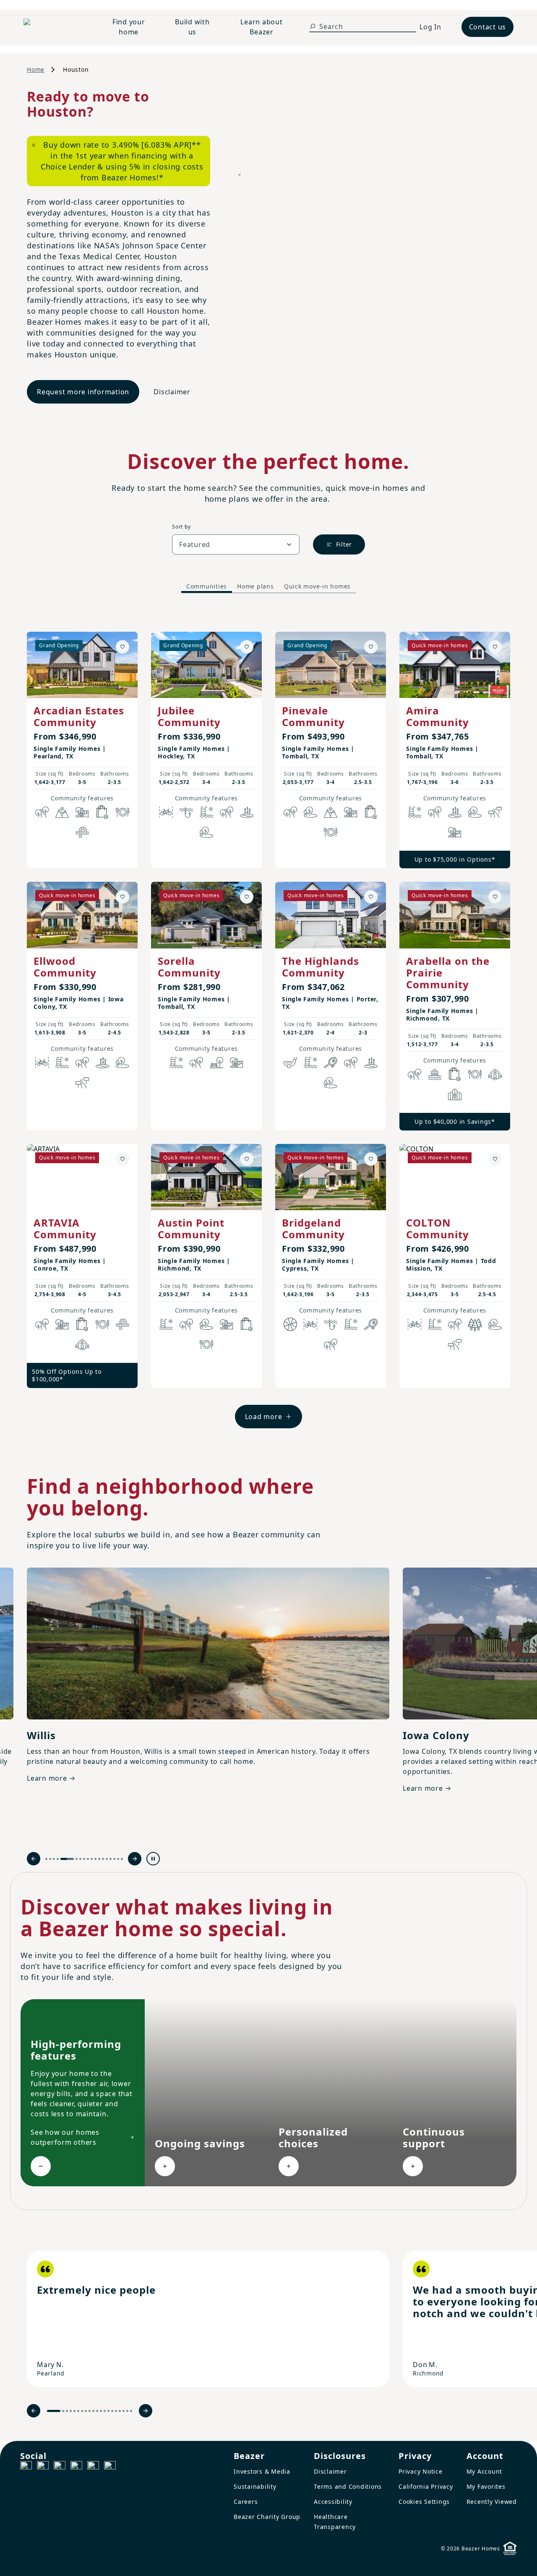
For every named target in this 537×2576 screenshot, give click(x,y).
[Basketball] (290, 1324)
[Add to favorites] (123, 647)
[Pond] (247, 812)
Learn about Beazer (261, 27)
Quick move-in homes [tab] (317, 586)
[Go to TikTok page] (60, 2467)
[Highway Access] (82, 832)
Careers (246, 2502)
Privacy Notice (421, 2471)
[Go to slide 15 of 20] (112, 2411)
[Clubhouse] (495, 1074)
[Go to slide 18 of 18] (122, 1859)
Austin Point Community (191, 1228)
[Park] (216, 1063)
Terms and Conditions (348, 2486)
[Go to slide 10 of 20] (93, 2411)
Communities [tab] (207, 586)
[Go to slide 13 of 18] (103, 1859)
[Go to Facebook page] (26, 2467)
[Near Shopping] (102, 812)
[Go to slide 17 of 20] (120, 2411)
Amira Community (438, 716)
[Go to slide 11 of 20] (97, 2411)
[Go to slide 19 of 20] (127, 2411)
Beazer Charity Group (267, 2517)
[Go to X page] (76, 2467)
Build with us (192, 27)
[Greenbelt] (495, 812)
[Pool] (206, 812)
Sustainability (255, 2486)
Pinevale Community (313, 716)
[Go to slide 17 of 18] (118, 1859)
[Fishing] (186, 812)
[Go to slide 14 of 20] (108, 2411)
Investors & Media (262, 2471)
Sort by (181, 527)
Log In (430, 27)
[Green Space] (206, 832)
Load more (264, 1417)
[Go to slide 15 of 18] (111, 1859)
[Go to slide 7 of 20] (82, 2411)
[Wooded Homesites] (475, 1324)
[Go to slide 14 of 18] (107, 1859)
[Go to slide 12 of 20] (101, 2411)
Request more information (83, 392)
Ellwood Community (65, 967)
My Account (485, 2471)
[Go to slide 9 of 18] (88, 1859)
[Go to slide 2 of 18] (50, 1859)
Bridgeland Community (313, 1228)
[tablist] (268, 586)
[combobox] (236, 544)
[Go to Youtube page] (93, 2467)
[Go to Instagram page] (43, 2467)
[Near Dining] (123, 812)
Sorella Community (189, 967)
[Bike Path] (166, 812)
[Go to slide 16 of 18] (114, 1859)
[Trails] (42, 812)
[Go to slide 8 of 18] (84, 1859)
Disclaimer (172, 392)
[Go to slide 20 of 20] (131, 2411)
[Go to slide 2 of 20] (63, 2411)
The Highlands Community (321, 967)
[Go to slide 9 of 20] (90, 2411)
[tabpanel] (268, 1022)
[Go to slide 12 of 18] (99, 1859)
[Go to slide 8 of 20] (86, 2411)
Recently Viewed (492, 2502)
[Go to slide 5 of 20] (74, 2411)
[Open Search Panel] (313, 26)
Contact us (488, 27)
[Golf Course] (290, 1063)
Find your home (129, 27)
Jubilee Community (189, 716)
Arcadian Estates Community (79, 716)
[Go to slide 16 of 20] (116, 2411)
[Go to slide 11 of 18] (95, 1859)
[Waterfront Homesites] (435, 1074)
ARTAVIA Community (65, 1228)
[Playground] (237, 1063)
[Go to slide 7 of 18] (80, 1859)
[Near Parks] (82, 812)
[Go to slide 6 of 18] (77, 1859)
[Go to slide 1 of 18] (46, 1859)
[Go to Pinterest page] (110, 2467)
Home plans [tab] (255, 586)
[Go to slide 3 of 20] (67, 2411)
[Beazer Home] (55, 27)
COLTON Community (438, 1228)
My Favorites (486, 2486)
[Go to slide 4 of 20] (71, 2411)
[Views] (62, 812)
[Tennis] (331, 1063)
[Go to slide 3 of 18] (54, 1859)
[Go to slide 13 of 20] (105, 2411)
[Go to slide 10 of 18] (92, 1859)
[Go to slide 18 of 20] (124, 2411)
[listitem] (208, 2319)
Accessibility (333, 2502)
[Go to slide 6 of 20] (78, 2411)
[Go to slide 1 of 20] (54, 2411)
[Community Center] (455, 1094)
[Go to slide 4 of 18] (58, 1859)
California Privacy (426, 2486)
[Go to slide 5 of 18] (67, 1859)
